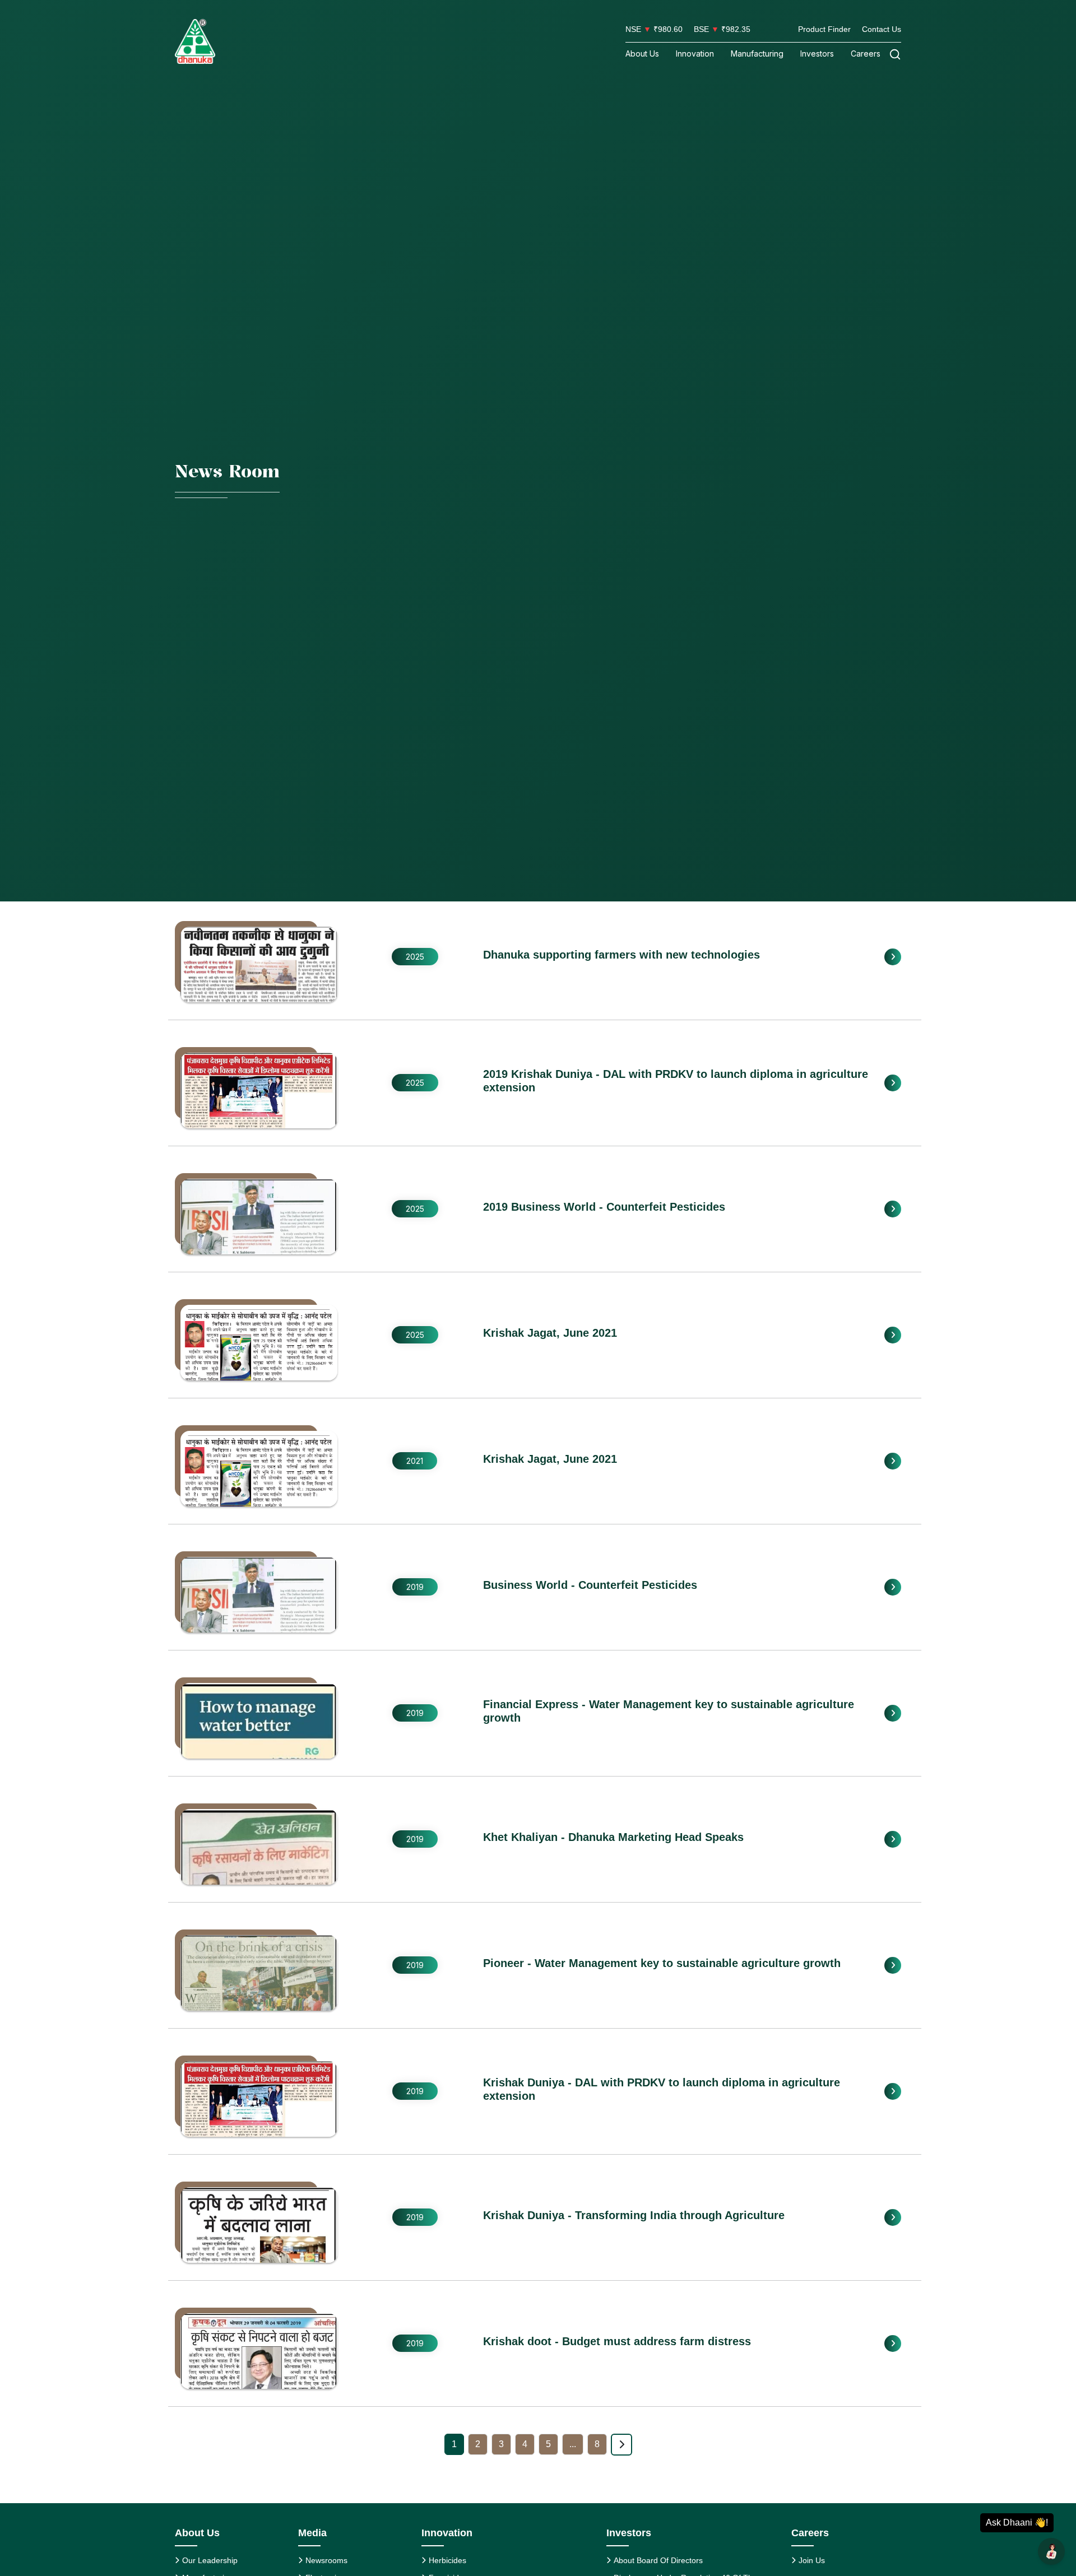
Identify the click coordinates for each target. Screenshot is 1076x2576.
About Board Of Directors (658, 2560)
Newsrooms (326, 2560)
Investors (817, 54)
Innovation (695, 54)
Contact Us (882, 29)
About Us (642, 54)
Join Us (812, 2560)
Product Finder (824, 29)
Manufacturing (757, 54)
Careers (866, 54)
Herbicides (447, 2560)
